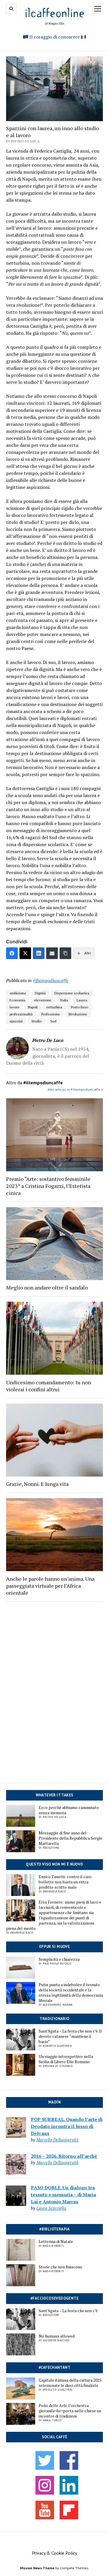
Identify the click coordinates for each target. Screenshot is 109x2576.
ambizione (18, 993)
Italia (64, 1000)
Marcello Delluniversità (57, 2140)
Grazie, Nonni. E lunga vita (37, 1484)
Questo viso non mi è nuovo (54, 1864)
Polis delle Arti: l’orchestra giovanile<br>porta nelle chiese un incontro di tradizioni (70, 2411)
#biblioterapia (54, 2229)
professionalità (21, 1014)
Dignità (40, 993)
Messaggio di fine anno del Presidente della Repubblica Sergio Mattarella (70, 1838)
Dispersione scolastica (72, 993)
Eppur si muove (54, 1947)
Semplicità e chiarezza (59, 1959)
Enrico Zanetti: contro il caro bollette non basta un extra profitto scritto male (65, 1882)
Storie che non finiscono (60, 2267)
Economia (17, 1000)
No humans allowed (57, 2336)
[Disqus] (54, 1687)
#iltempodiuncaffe (51, 980)
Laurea (82, 1000)
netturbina (54, 1007)
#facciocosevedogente (54, 2298)
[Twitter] (25, 953)
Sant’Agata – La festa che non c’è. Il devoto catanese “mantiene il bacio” (70, 2036)
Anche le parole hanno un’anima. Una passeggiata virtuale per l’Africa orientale (50, 1586)
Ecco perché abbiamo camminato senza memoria (69, 1810)
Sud (53, 1021)
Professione (51, 1014)
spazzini (16, 1021)
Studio (36, 1021)
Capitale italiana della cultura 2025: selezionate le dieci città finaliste (71, 2383)
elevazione (43, 1000)
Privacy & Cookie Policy (54, 2553)
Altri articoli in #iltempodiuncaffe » (75, 1089)
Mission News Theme (37, 2568)
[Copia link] (65, 953)
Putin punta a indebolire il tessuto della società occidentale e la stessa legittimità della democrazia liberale (71, 1993)
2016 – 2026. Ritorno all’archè (64, 2156)
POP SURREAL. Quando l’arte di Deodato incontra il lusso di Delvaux (67, 2126)
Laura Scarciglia (51, 2208)
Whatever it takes (55, 1795)
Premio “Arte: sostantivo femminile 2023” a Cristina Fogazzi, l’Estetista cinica (48, 1186)
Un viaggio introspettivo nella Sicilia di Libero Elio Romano (66, 2059)
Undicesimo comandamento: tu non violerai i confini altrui (49, 1386)
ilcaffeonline (55, 12)
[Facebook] (12, 953)
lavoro (14, 1007)
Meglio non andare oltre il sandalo (47, 1287)
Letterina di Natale (56, 2242)
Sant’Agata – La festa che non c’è (68, 2311)
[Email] (52, 953)
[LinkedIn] (39, 953)
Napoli (33, 1007)
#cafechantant (54, 2367)
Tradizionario (54, 2019)
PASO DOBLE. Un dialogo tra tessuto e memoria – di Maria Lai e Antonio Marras (63, 2195)
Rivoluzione (78, 1014)
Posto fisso (79, 1007)
